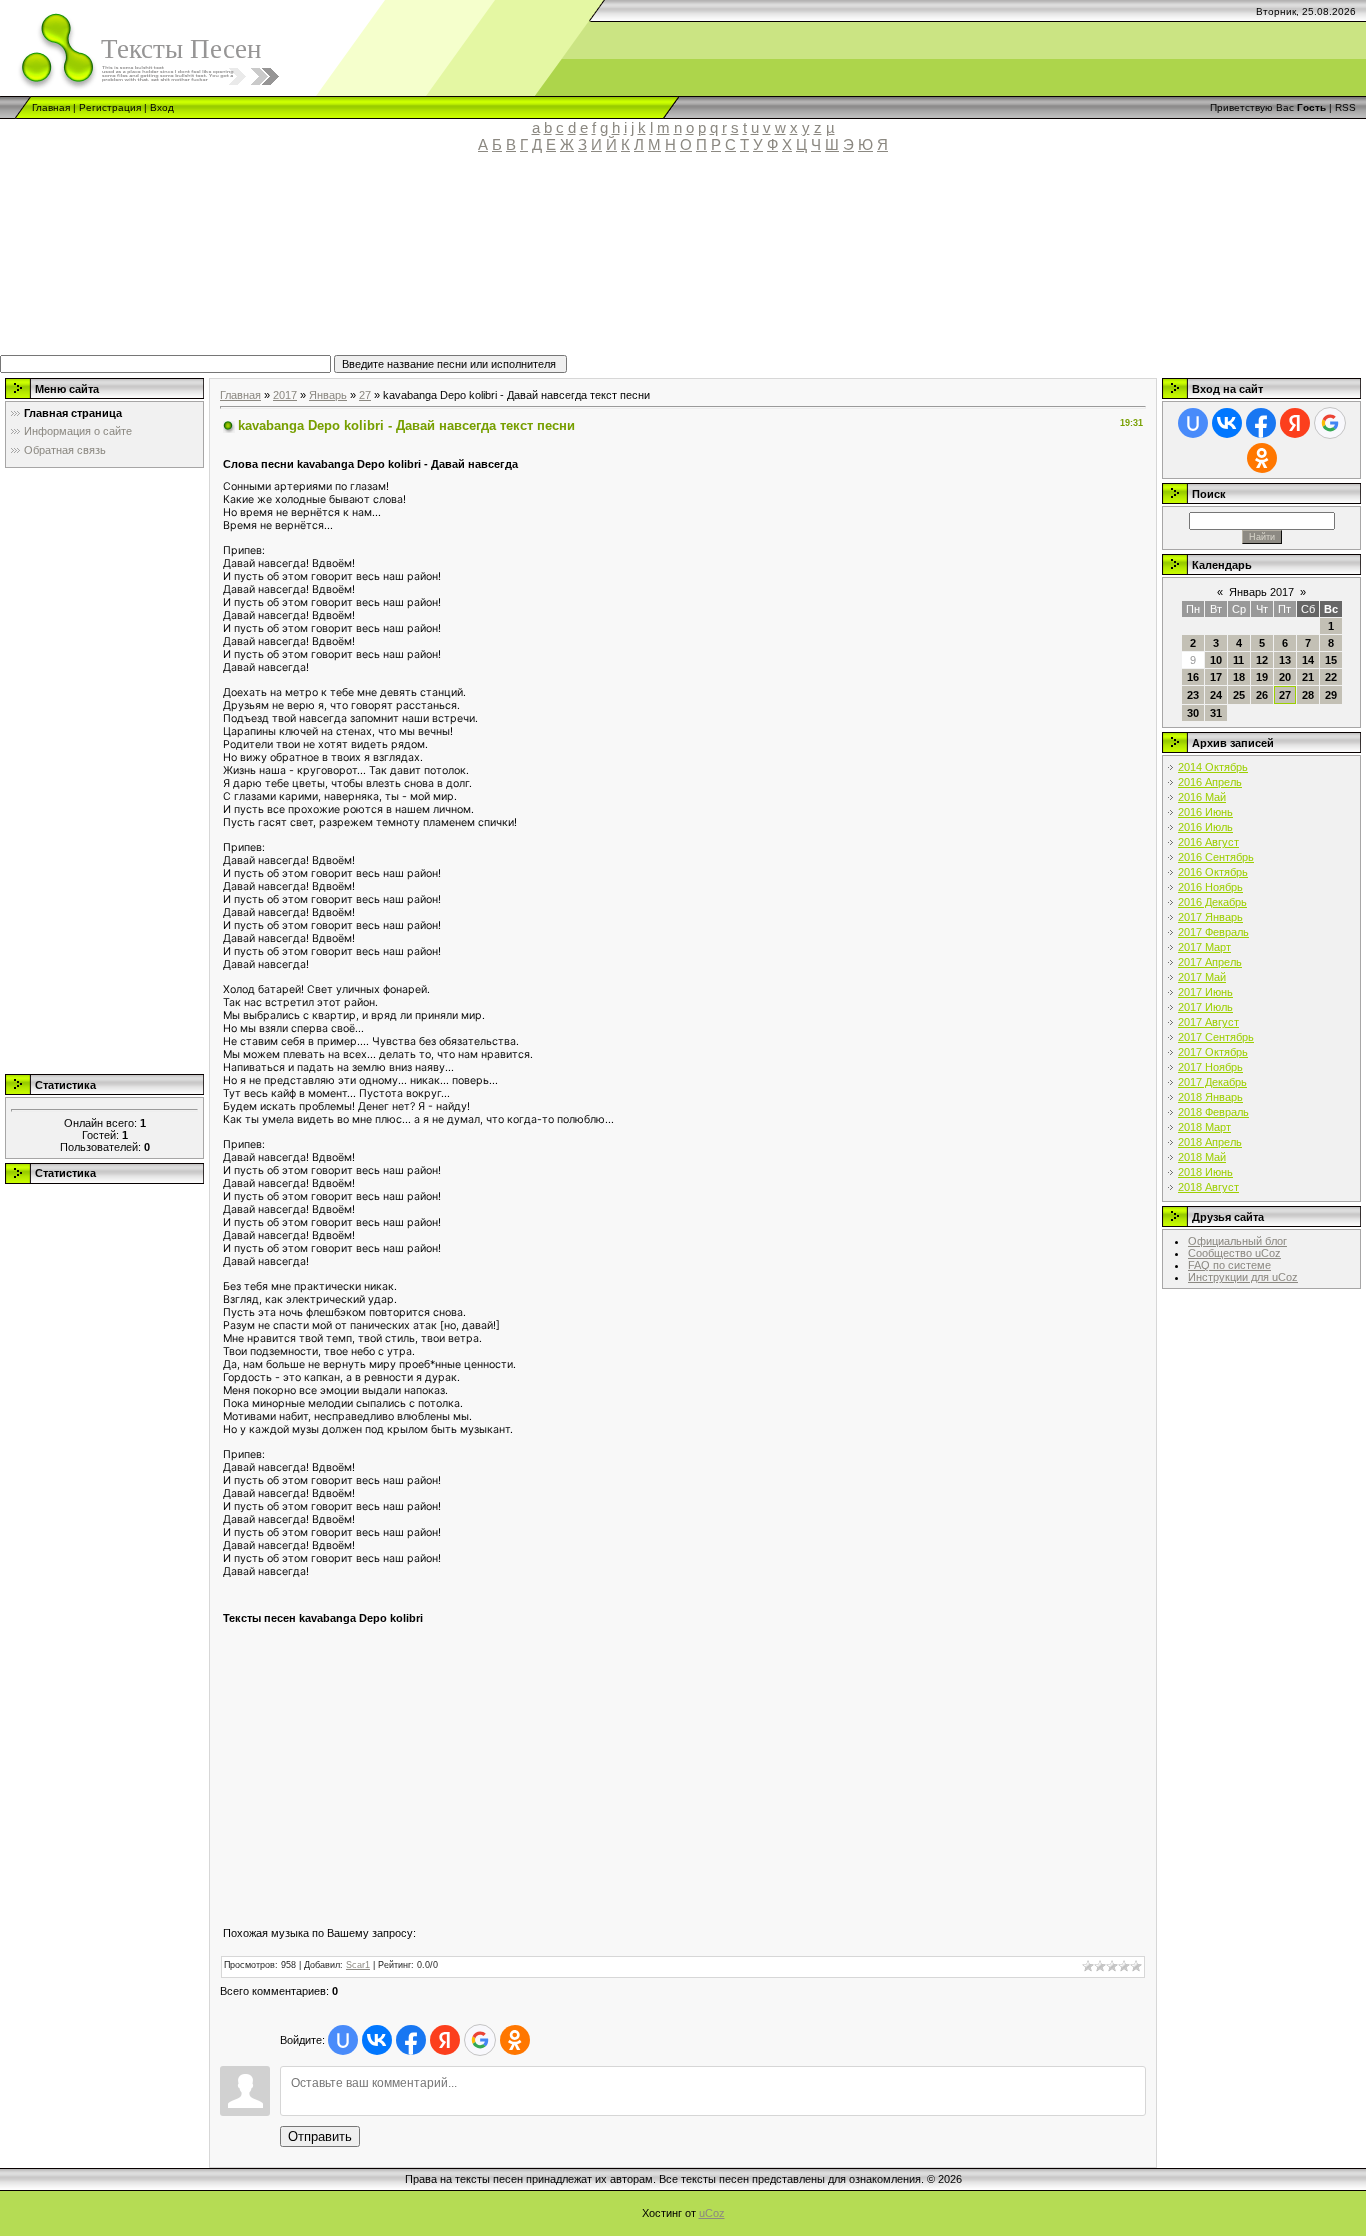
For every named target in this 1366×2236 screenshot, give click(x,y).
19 (1262, 677)
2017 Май (1202, 977)
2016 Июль (1205, 827)
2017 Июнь (1205, 992)
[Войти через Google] (480, 2040)
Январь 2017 (1261, 592)
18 (1239, 677)
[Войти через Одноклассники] (515, 2040)
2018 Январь (1210, 1097)
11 (1238, 660)
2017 (285, 395)
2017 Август (1208, 1022)
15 (1331, 660)
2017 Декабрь (1212, 1082)
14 (1308, 660)
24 (1216, 695)
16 (1193, 677)
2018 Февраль (1213, 1112)
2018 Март (1204, 1127)
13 (1285, 660)
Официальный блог (1237, 1241)
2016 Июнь (1205, 812)
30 (1193, 713)
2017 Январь (1210, 917)
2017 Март (1204, 947)
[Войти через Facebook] (411, 2040)
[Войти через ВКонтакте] (377, 2040)
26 (1262, 695)
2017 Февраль (1213, 932)
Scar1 (358, 1965)
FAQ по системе (1229, 1265)
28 (1308, 695)
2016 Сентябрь (1216, 857)
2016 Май (1202, 797)
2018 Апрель (1210, 1142)
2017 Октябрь (1213, 1052)
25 (1239, 695)
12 (1262, 660)
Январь (328, 395)
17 (1216, 677)
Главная (51, 107)
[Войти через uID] (343, 2040)
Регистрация (110, 107)
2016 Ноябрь (1210, 887)
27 (365, 395)
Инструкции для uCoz (1243, 1277)
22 (1331, 677)
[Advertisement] (465, 263)
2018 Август (1208, 1187)
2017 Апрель (1210, 962)
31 (1216, 713)
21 (1308, 677)
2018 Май (1202, 1157)
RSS (1345, 107)
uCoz (712, 2213)
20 (1285, 677)
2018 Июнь (1205, 1172)
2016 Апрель (1210, 782)
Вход (162, 107)
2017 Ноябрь (1210, 1067)
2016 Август (1208, 842)
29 (1331, 695)
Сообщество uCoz (1234, 1253)
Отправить (320, 2136)
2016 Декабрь (1212, 902)
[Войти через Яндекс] (445, 2040)
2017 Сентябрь (1216, 1037)
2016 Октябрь (1213, 872)
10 (1216, 660)
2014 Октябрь (1213, 767)
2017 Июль (1205, 1007)
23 (1193, 695)
